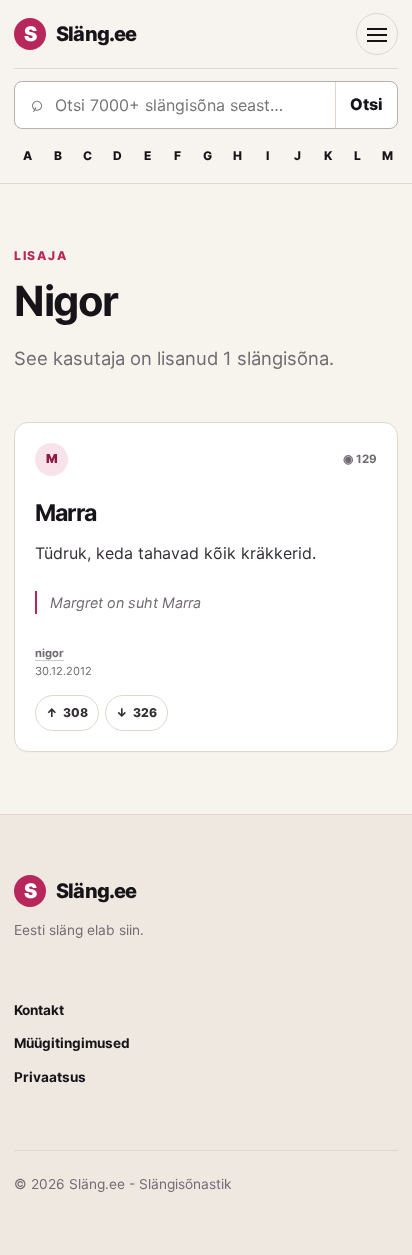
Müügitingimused (72, 1043)
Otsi (366, 104)
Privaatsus (50, 1077)
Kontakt (39, 1010)
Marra (65, 513)
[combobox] (189, 105)
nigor (49, 653)
